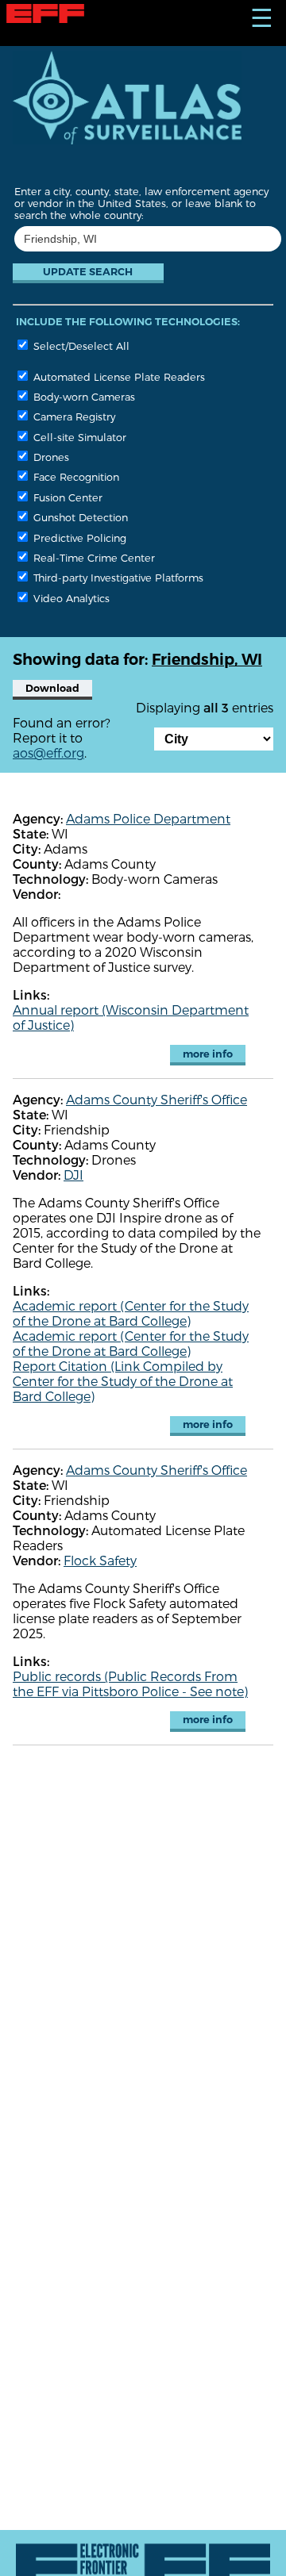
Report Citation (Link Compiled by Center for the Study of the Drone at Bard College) (123, 1381)
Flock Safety (100, 1560)
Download (52, 688)
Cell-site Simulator (78, 437)
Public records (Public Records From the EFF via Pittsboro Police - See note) (130, 1683)
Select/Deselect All (80, 346)
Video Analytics (70, 598)
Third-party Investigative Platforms (117, 577)
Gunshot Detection (79, 517)
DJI (73, 1175)
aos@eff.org (48, 752)
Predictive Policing (78, 537)
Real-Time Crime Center (93, 557)
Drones (50, 457)
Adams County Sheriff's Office (157, 1099)
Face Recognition (75, 476)
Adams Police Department (148, 818)
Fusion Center (66, 497)
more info (208, 1054)
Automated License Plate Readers (118, 376)
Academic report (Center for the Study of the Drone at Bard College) (131, 1313)
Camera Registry (73, 416)
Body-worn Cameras (83, 396)
